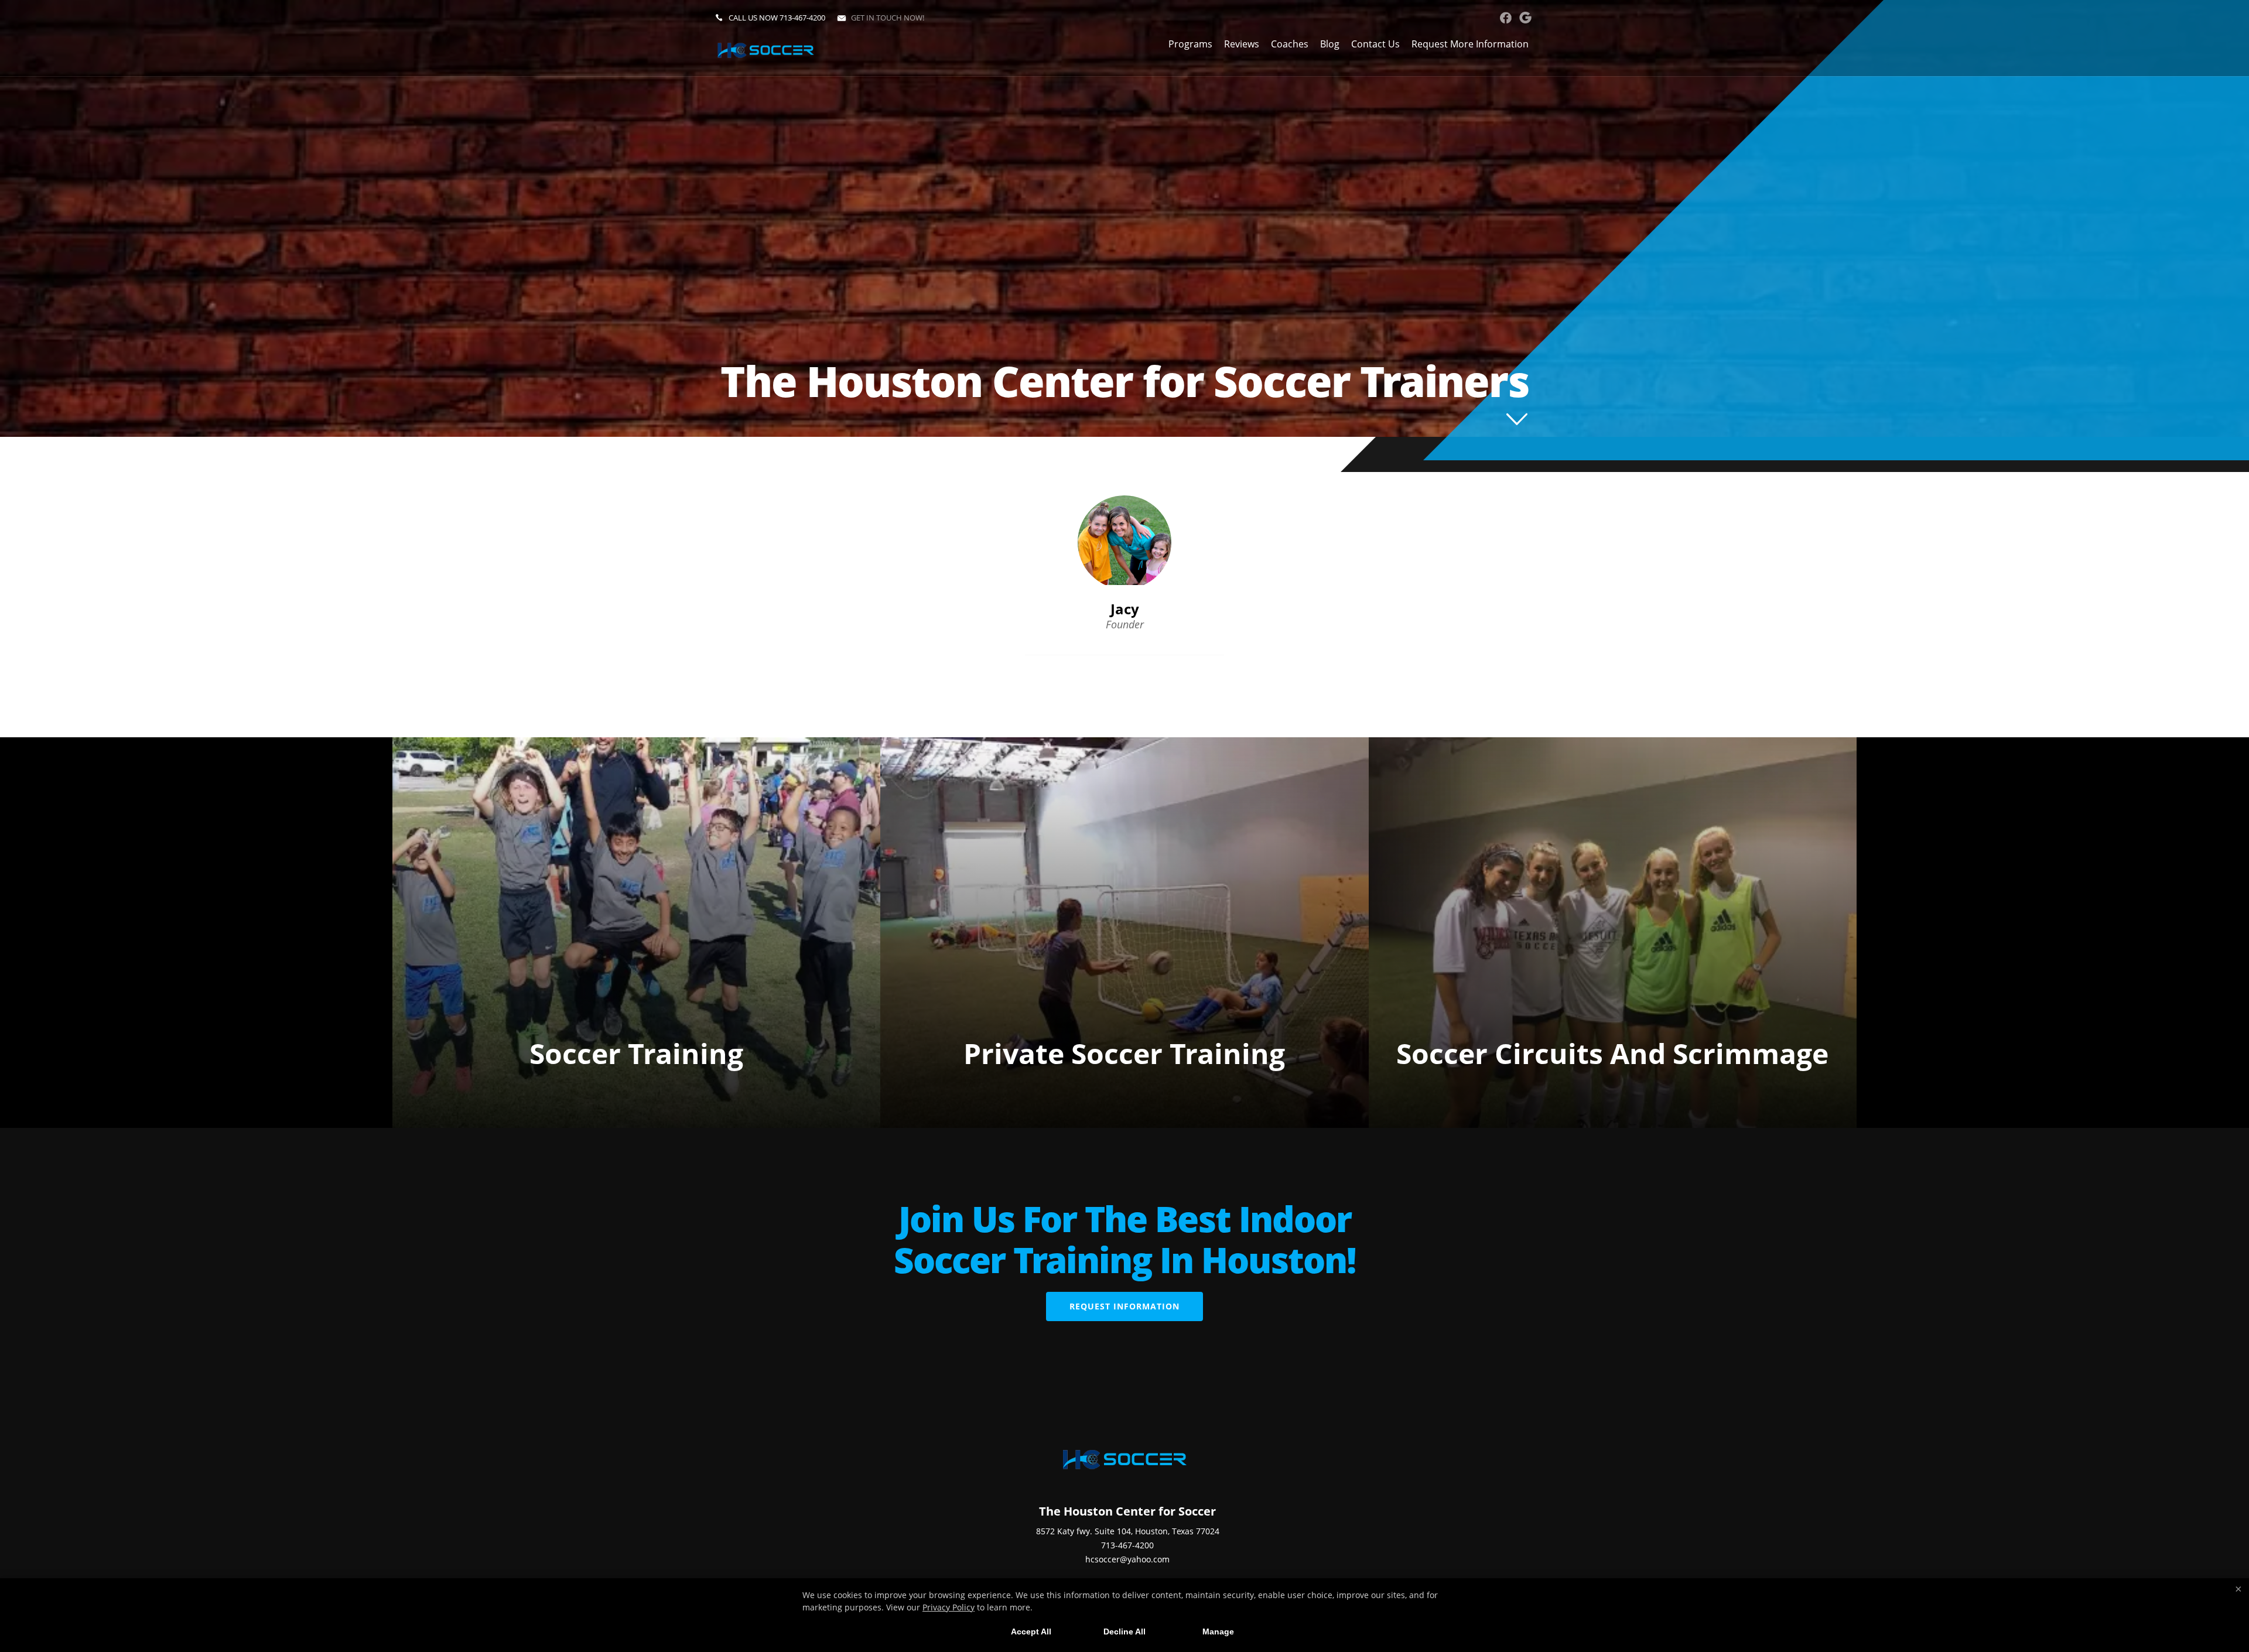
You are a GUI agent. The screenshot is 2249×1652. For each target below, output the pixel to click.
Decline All (1124, 1632)
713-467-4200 (802, 18)
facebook (1505, 18)
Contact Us (1375, 44)
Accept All (1031, 1632)
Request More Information (1470, 44)
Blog (1330, 44)
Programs (1190, 44)
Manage (1218, 1632)
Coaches (1290, 44)
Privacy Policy (949, 1607)
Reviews (1242, 44)
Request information (1124, 1306)
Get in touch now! (888, 18)
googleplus (1525, 18)
